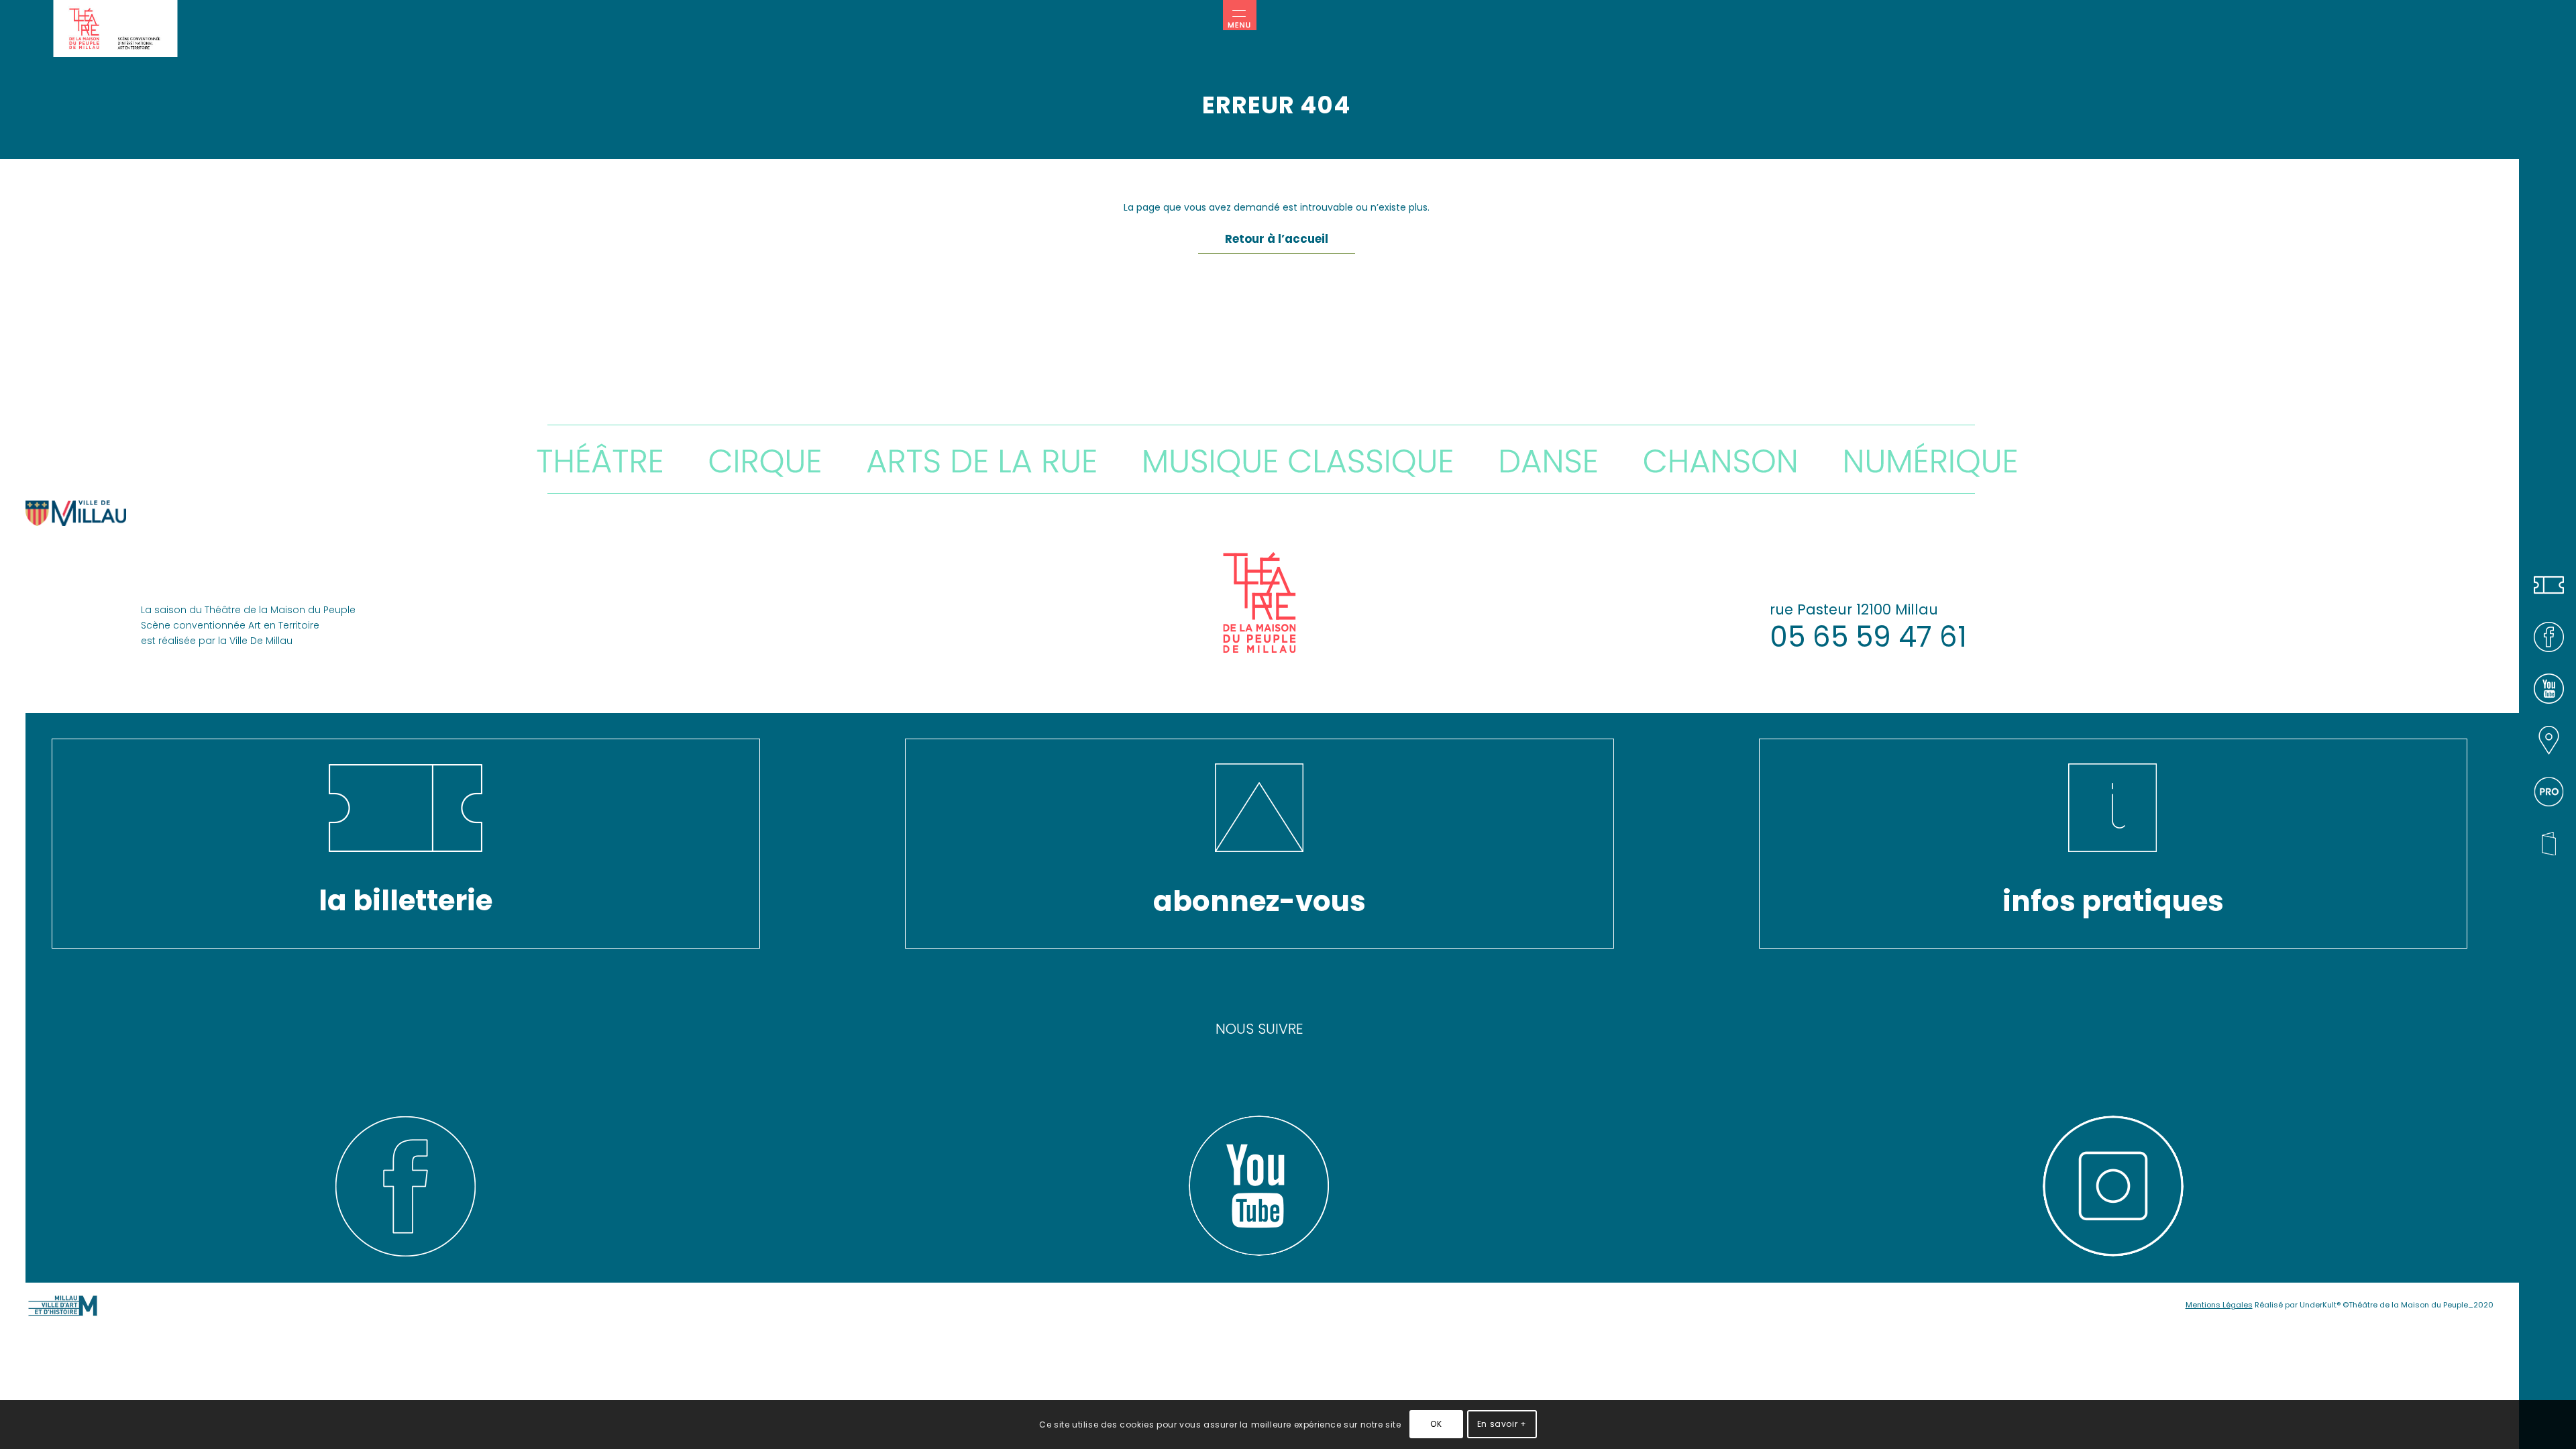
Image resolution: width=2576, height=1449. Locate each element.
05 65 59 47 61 (1868, 637)
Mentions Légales (2219, 1305)
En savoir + (1502, 1424)
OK (1436, 1424)
